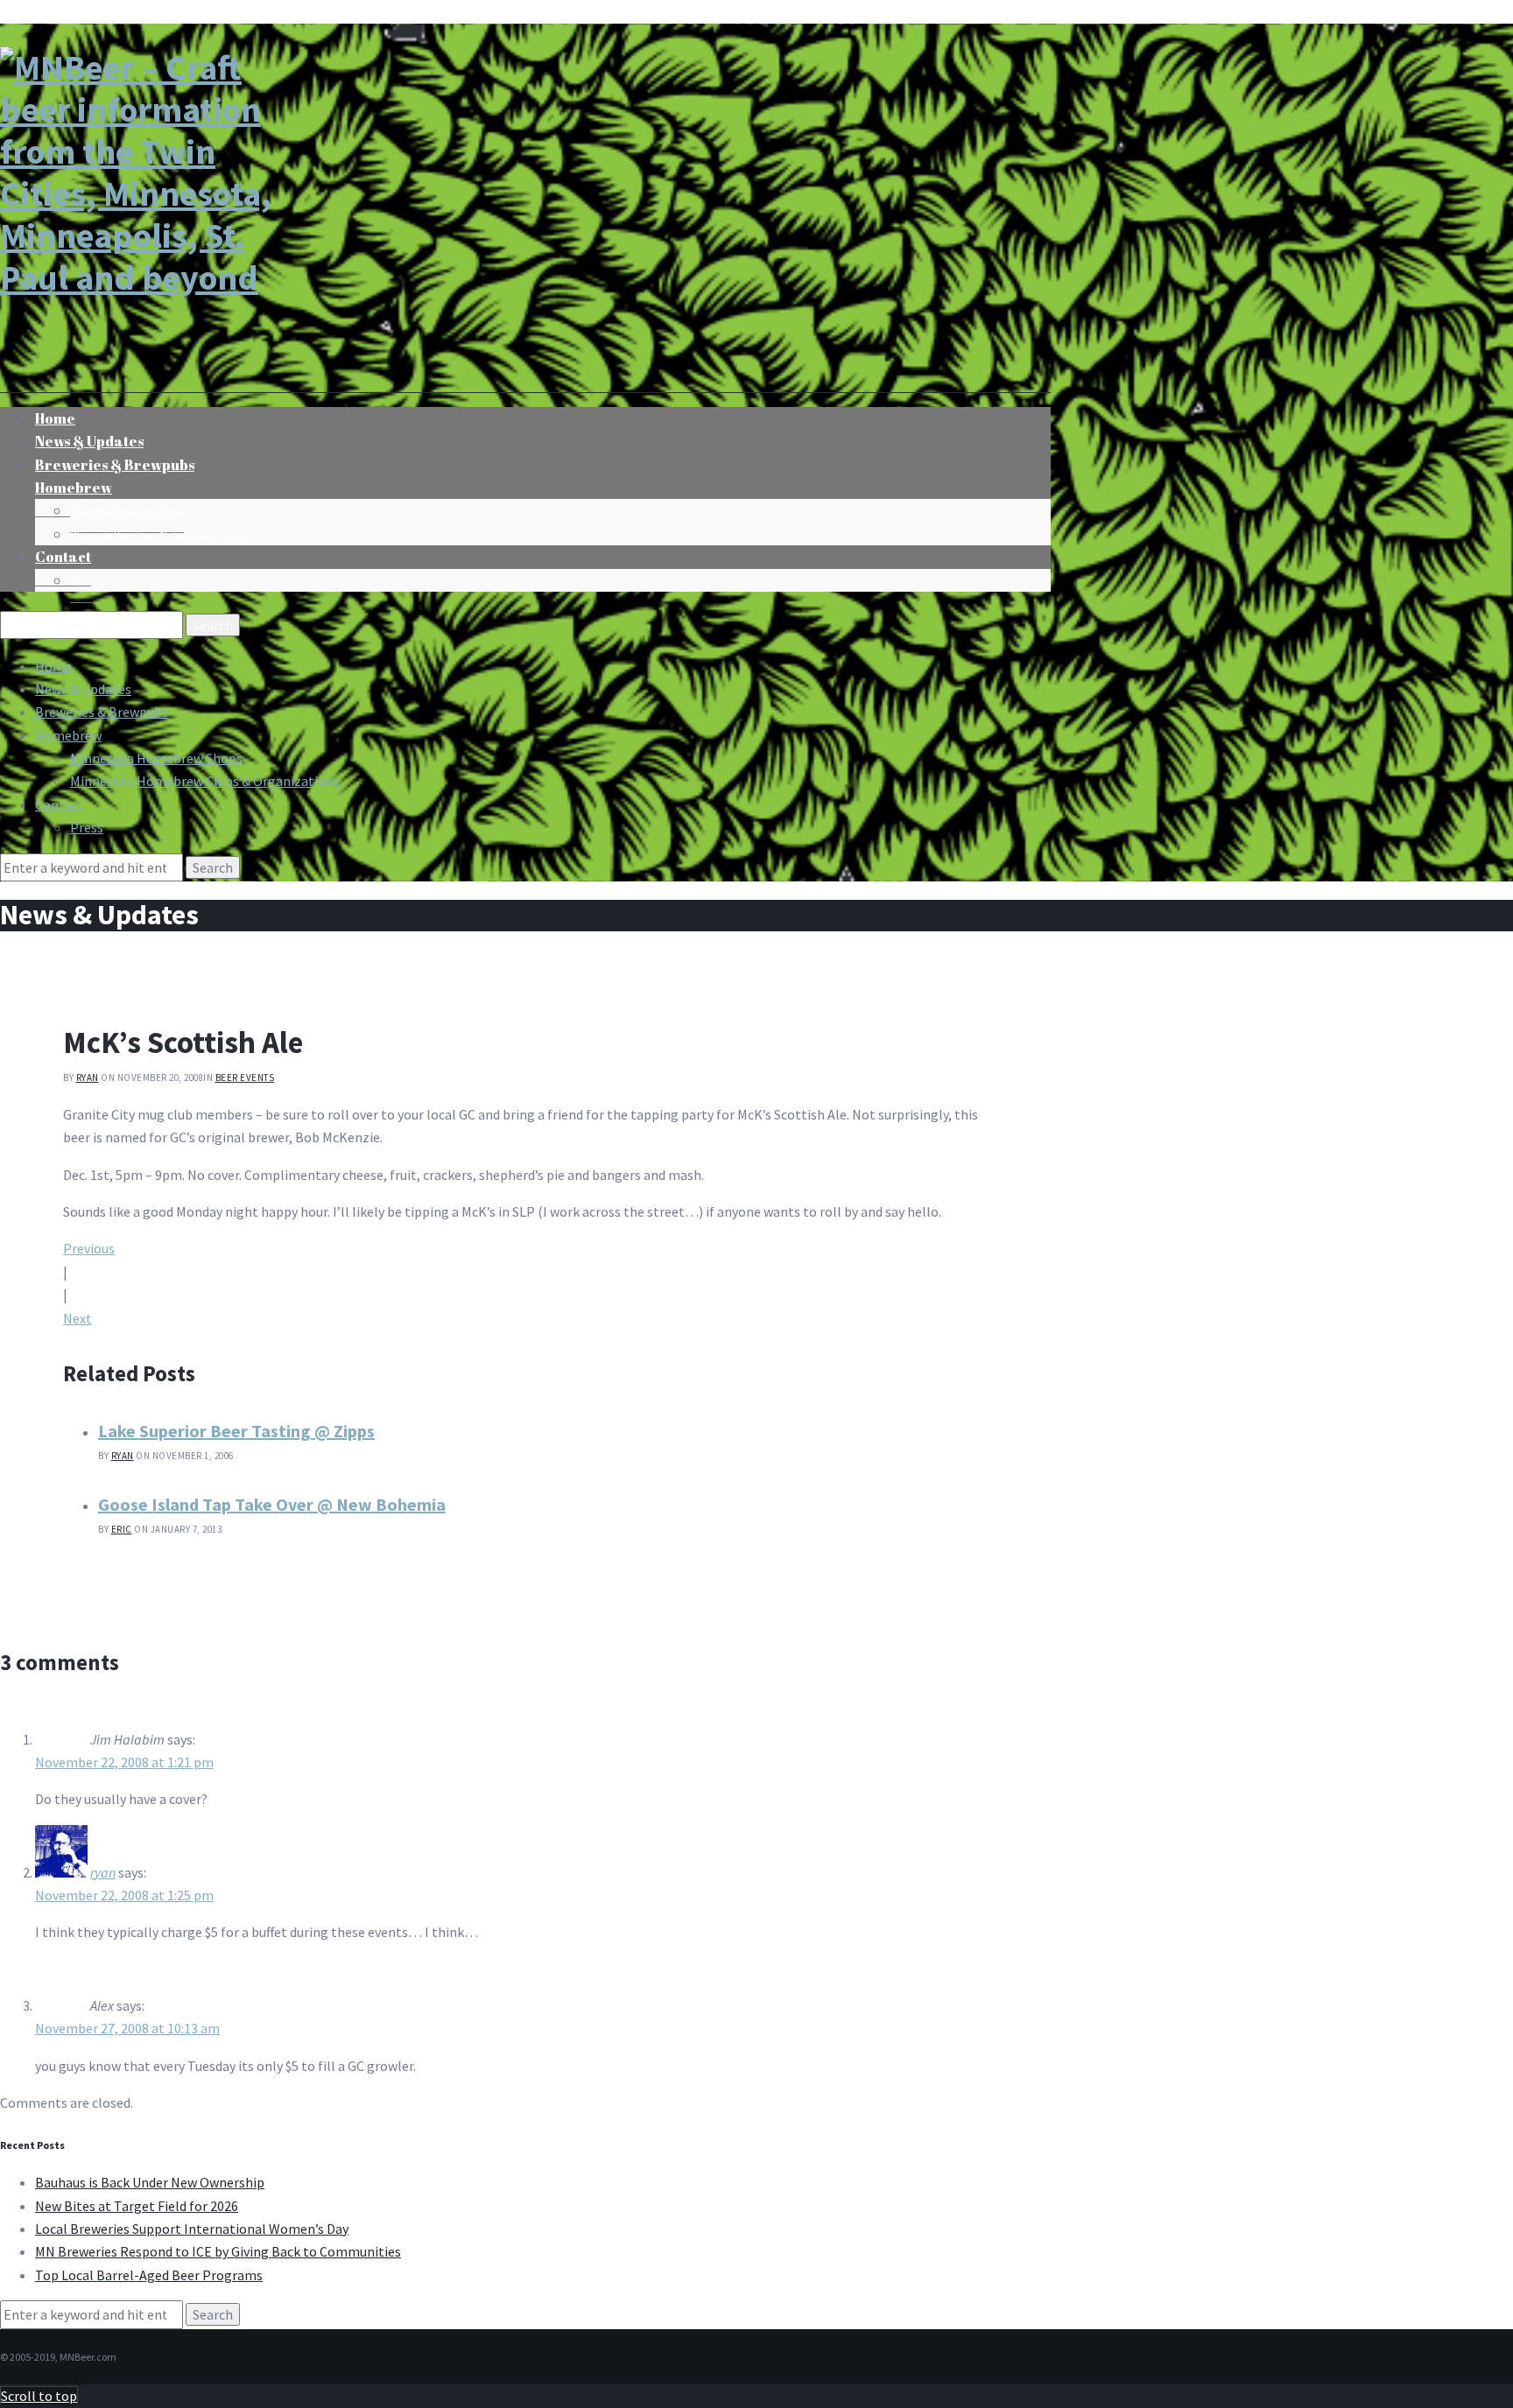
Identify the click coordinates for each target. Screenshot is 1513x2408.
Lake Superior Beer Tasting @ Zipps (236, 1431)
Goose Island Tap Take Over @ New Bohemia (272, 1504)
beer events (245, 1078)
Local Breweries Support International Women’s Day (192, 2229)
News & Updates (83, 689)
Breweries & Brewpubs (115, 465)
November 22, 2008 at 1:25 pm (124, 1895)
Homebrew (74, 488)
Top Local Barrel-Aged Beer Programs (149, 2275)
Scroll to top (39, 2396)
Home (53, 666)
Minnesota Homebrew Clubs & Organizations (160, 536)
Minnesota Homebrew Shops (127, 512)
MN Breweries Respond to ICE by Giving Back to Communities (218, 2251)
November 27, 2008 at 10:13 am (127, 2028)
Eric (122, 1529)
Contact (63, 557)
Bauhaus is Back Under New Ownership (150, 2182)
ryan (88, 1078)
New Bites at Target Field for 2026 (137, 2206)
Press (81, 582)
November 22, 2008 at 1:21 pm (124, 1762)
